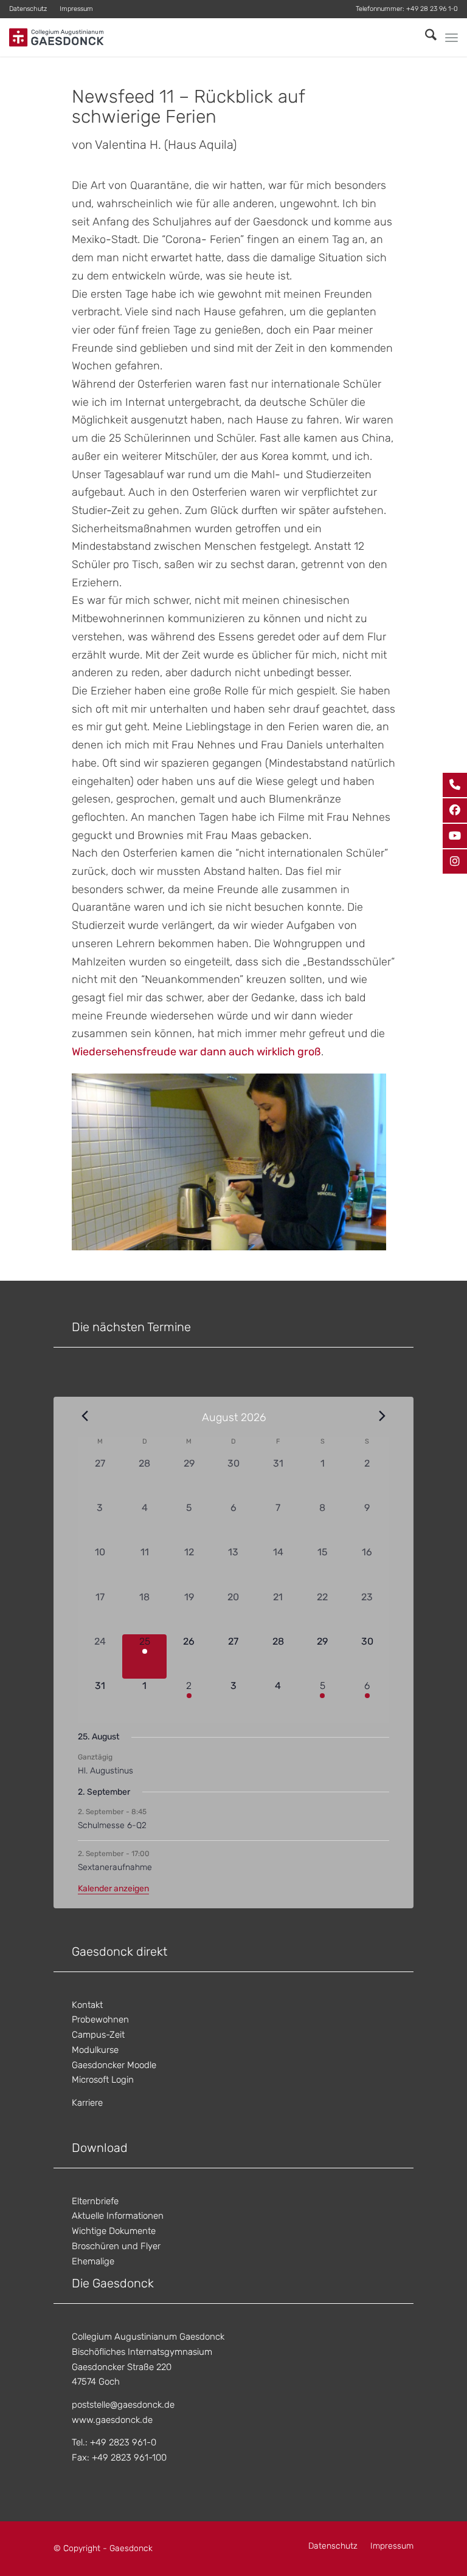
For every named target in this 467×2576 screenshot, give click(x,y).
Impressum (76, 9)
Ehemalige (93, 2261)
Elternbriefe (95, 2201)
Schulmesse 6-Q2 (112, 1825)
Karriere (87, 2103)
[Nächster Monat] (382, 1416)
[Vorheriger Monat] (85, 1416)
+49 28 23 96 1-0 (432, 9)
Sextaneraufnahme (115, 1867)
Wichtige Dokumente (114, 2231)
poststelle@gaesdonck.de (123, 2405)
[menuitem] (31, 9)
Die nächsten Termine (131, 1327)
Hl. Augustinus (106, 1771)
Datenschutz (28, 9)
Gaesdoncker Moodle (114, 2065)
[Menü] (451, 38)
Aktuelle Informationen (118, 2216)
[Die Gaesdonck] (56, 37)
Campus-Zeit (98, 2035)
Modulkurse (95, 2050)
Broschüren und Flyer (116, 2246)
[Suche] (425, 37)
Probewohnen (100, 2019)
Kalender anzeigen (113, 1889)
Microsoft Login (103, 2080)
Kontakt (87, 2005)
